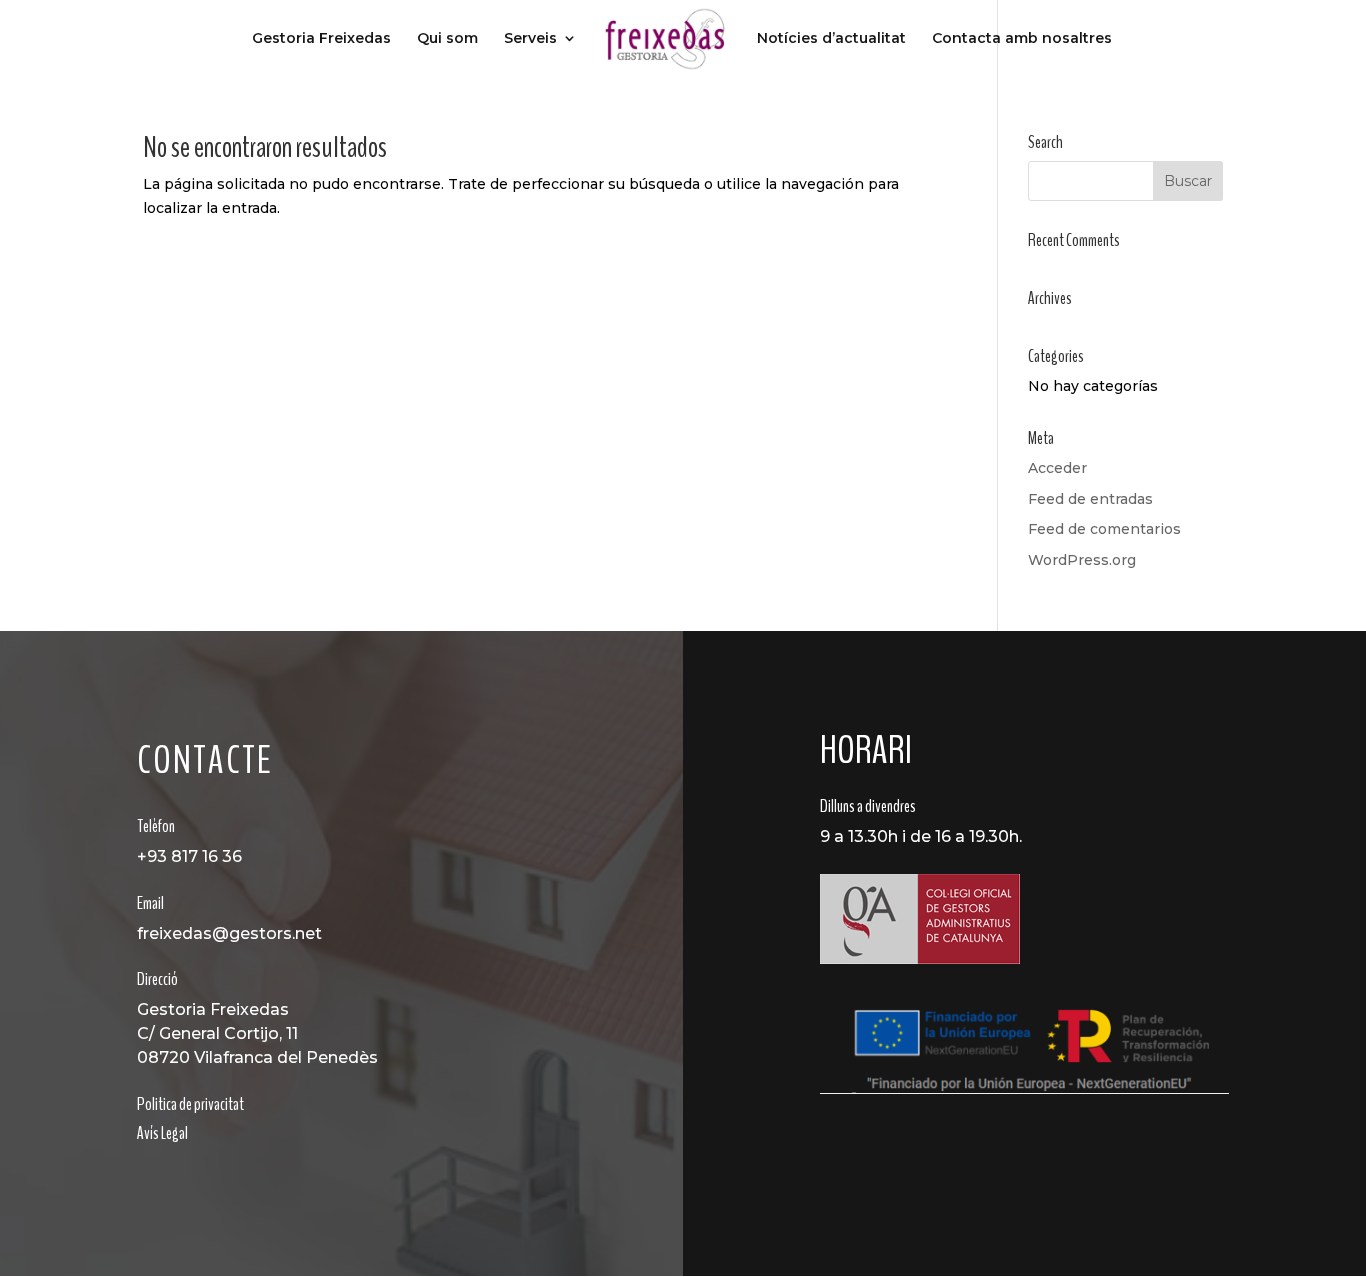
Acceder (1057, 468)
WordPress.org (1082, 560)
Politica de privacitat (190, 1104)
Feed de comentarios (1104, 529)
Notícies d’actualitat (831, 39)
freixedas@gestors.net (229, 933)
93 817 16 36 (194, 856)
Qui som (447, 39)
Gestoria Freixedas (321, 39)
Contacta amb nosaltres (1022, 39)
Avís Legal (162, 1133)
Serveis (530, 39)
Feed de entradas (1090, 499)
